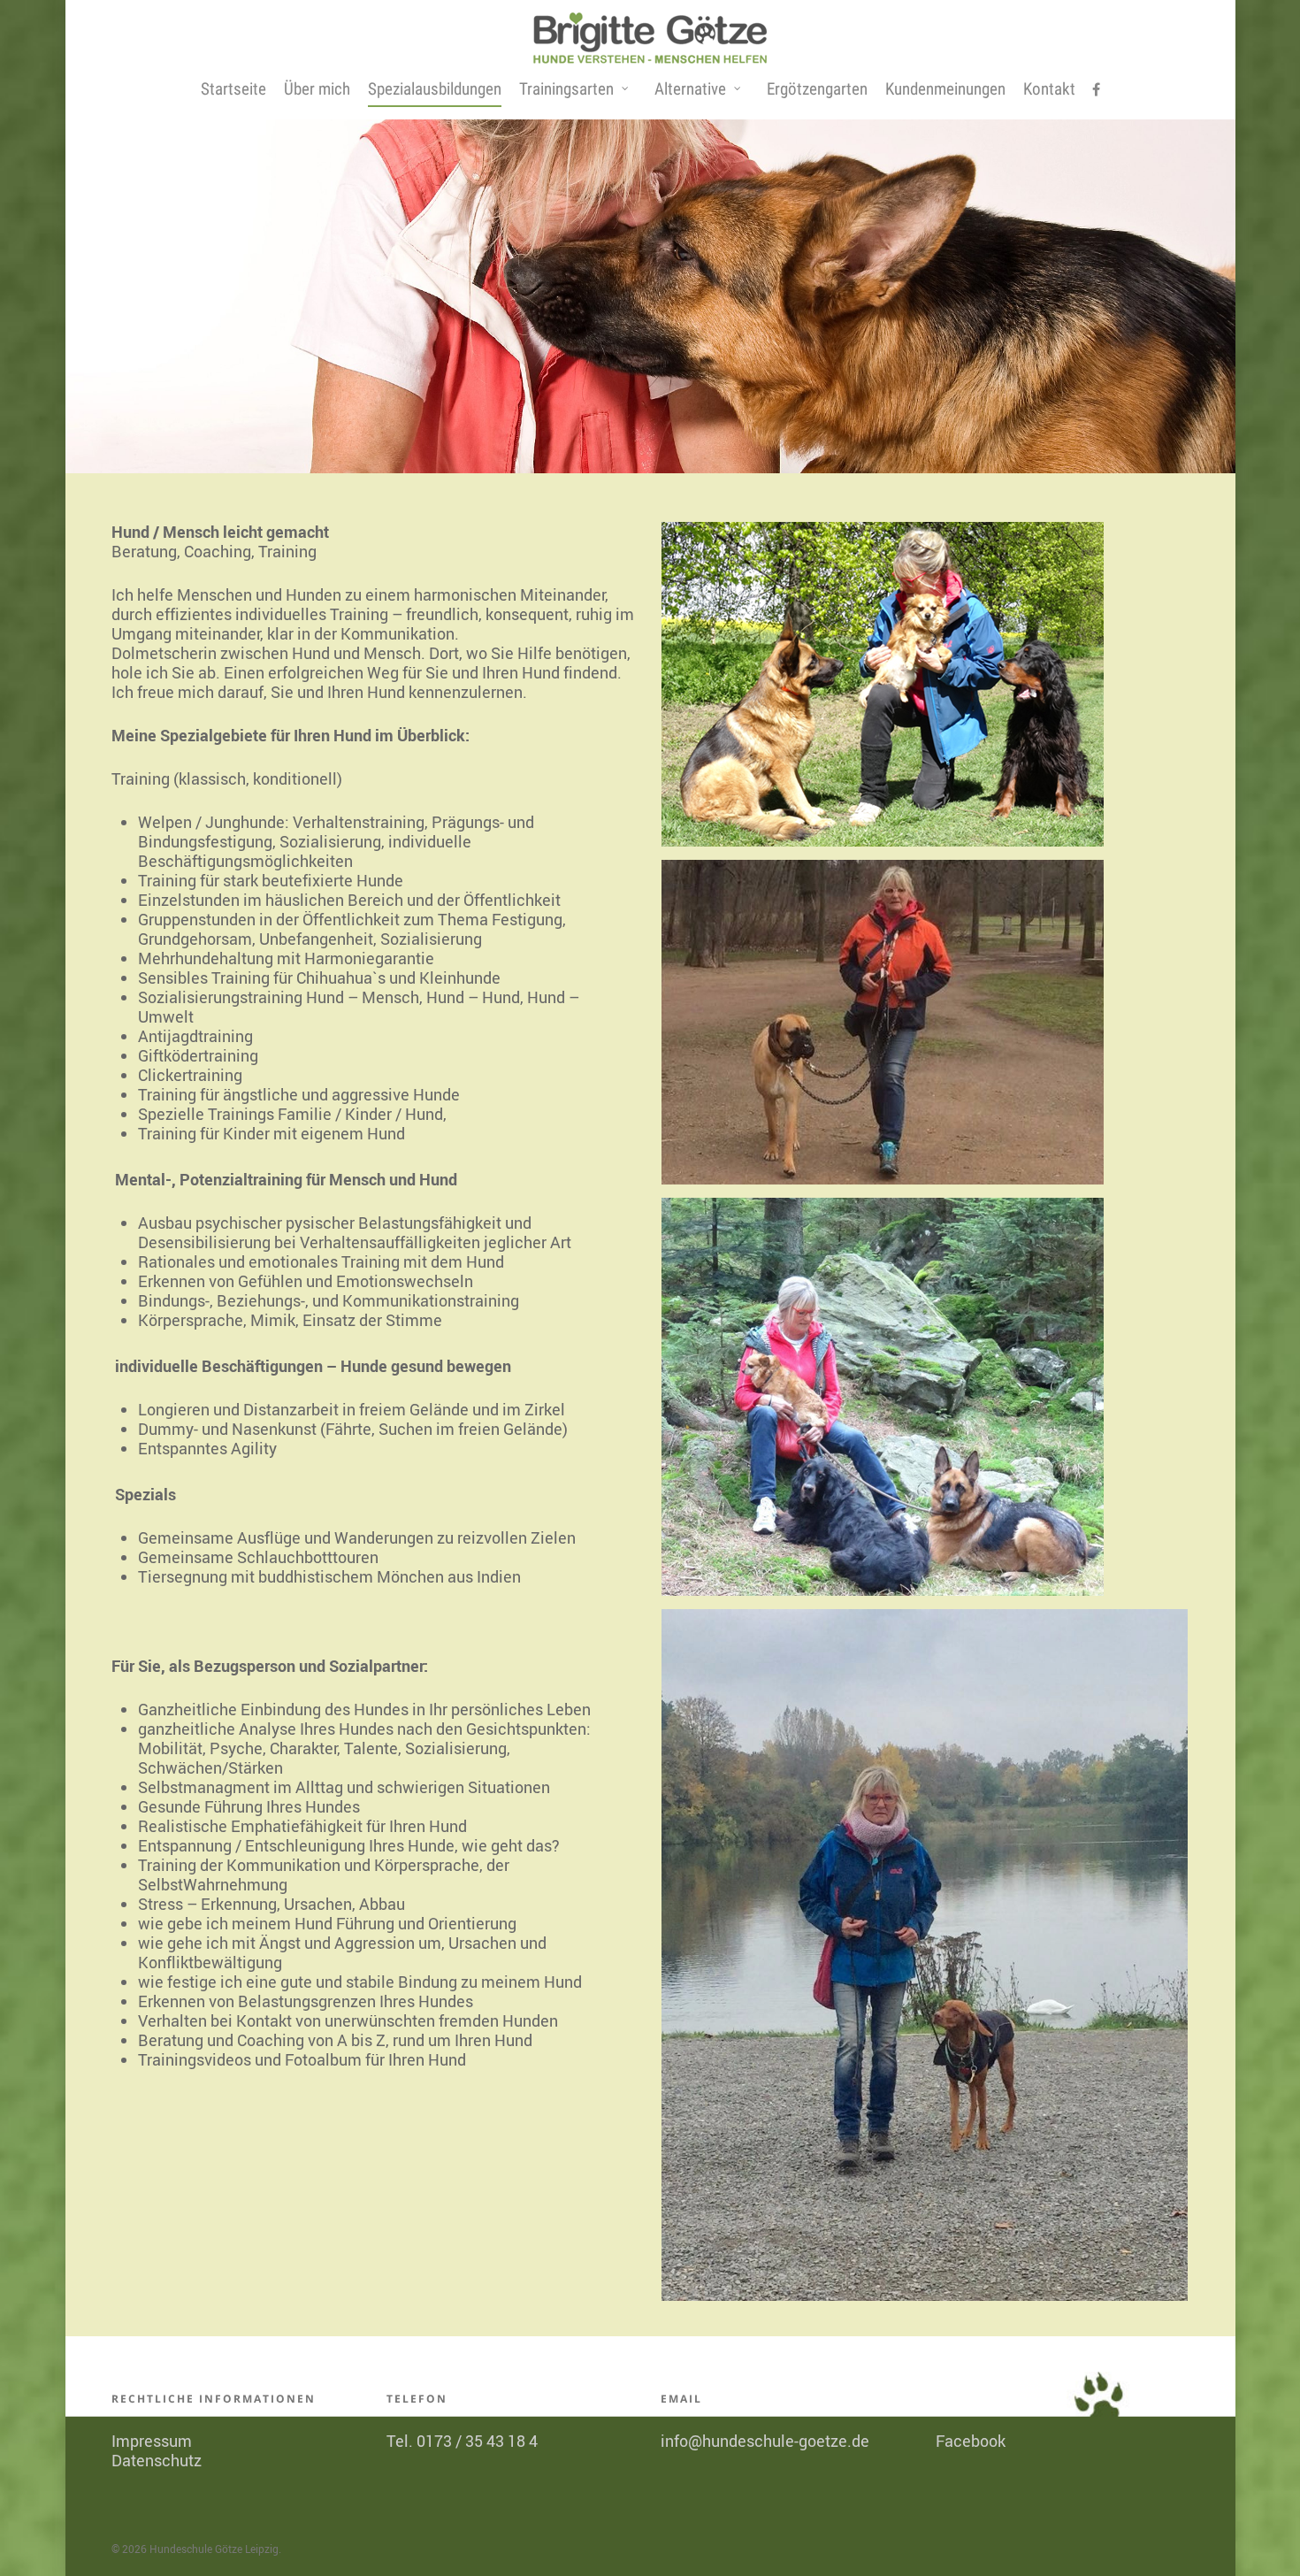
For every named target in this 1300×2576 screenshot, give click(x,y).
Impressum (152, 2441)
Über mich (317, 89)
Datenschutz (157, 2460)
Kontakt (1049, 89)
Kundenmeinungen (945, 89)
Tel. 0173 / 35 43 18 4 (462, 2441)
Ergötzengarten (817, 89)
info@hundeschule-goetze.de (765, 2441)
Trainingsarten (566, 89)
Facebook (971, 2441)
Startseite (233, 89)
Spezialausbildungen (435, 89)
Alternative (690, 89)
